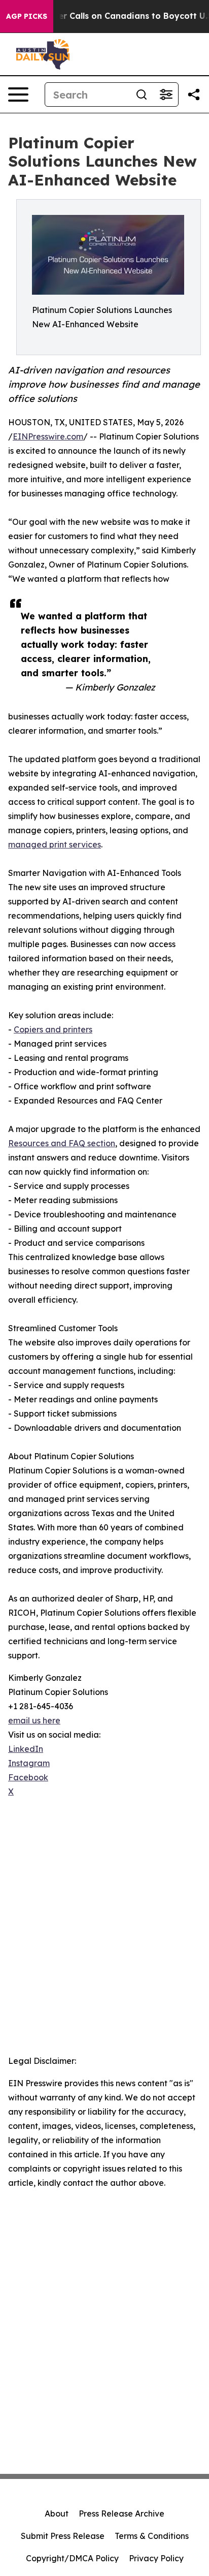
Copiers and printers (53, 1029)
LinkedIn (26, 1749)
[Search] (142, 95)
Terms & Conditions (152, 2536)
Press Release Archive (121, 2514)
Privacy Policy (156, 2558)
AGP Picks (27, 16)
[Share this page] (194, 95)
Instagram (29, 1763)
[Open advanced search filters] (166, 95)
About (57, 2514)
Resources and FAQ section (62, 1143)
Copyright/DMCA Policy (72, 2558)
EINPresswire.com (48, 436)
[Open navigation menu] (18, 95)
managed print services (55, 844)
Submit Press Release (63, 2536)
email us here (34, 1720)
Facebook (28, 1777)
